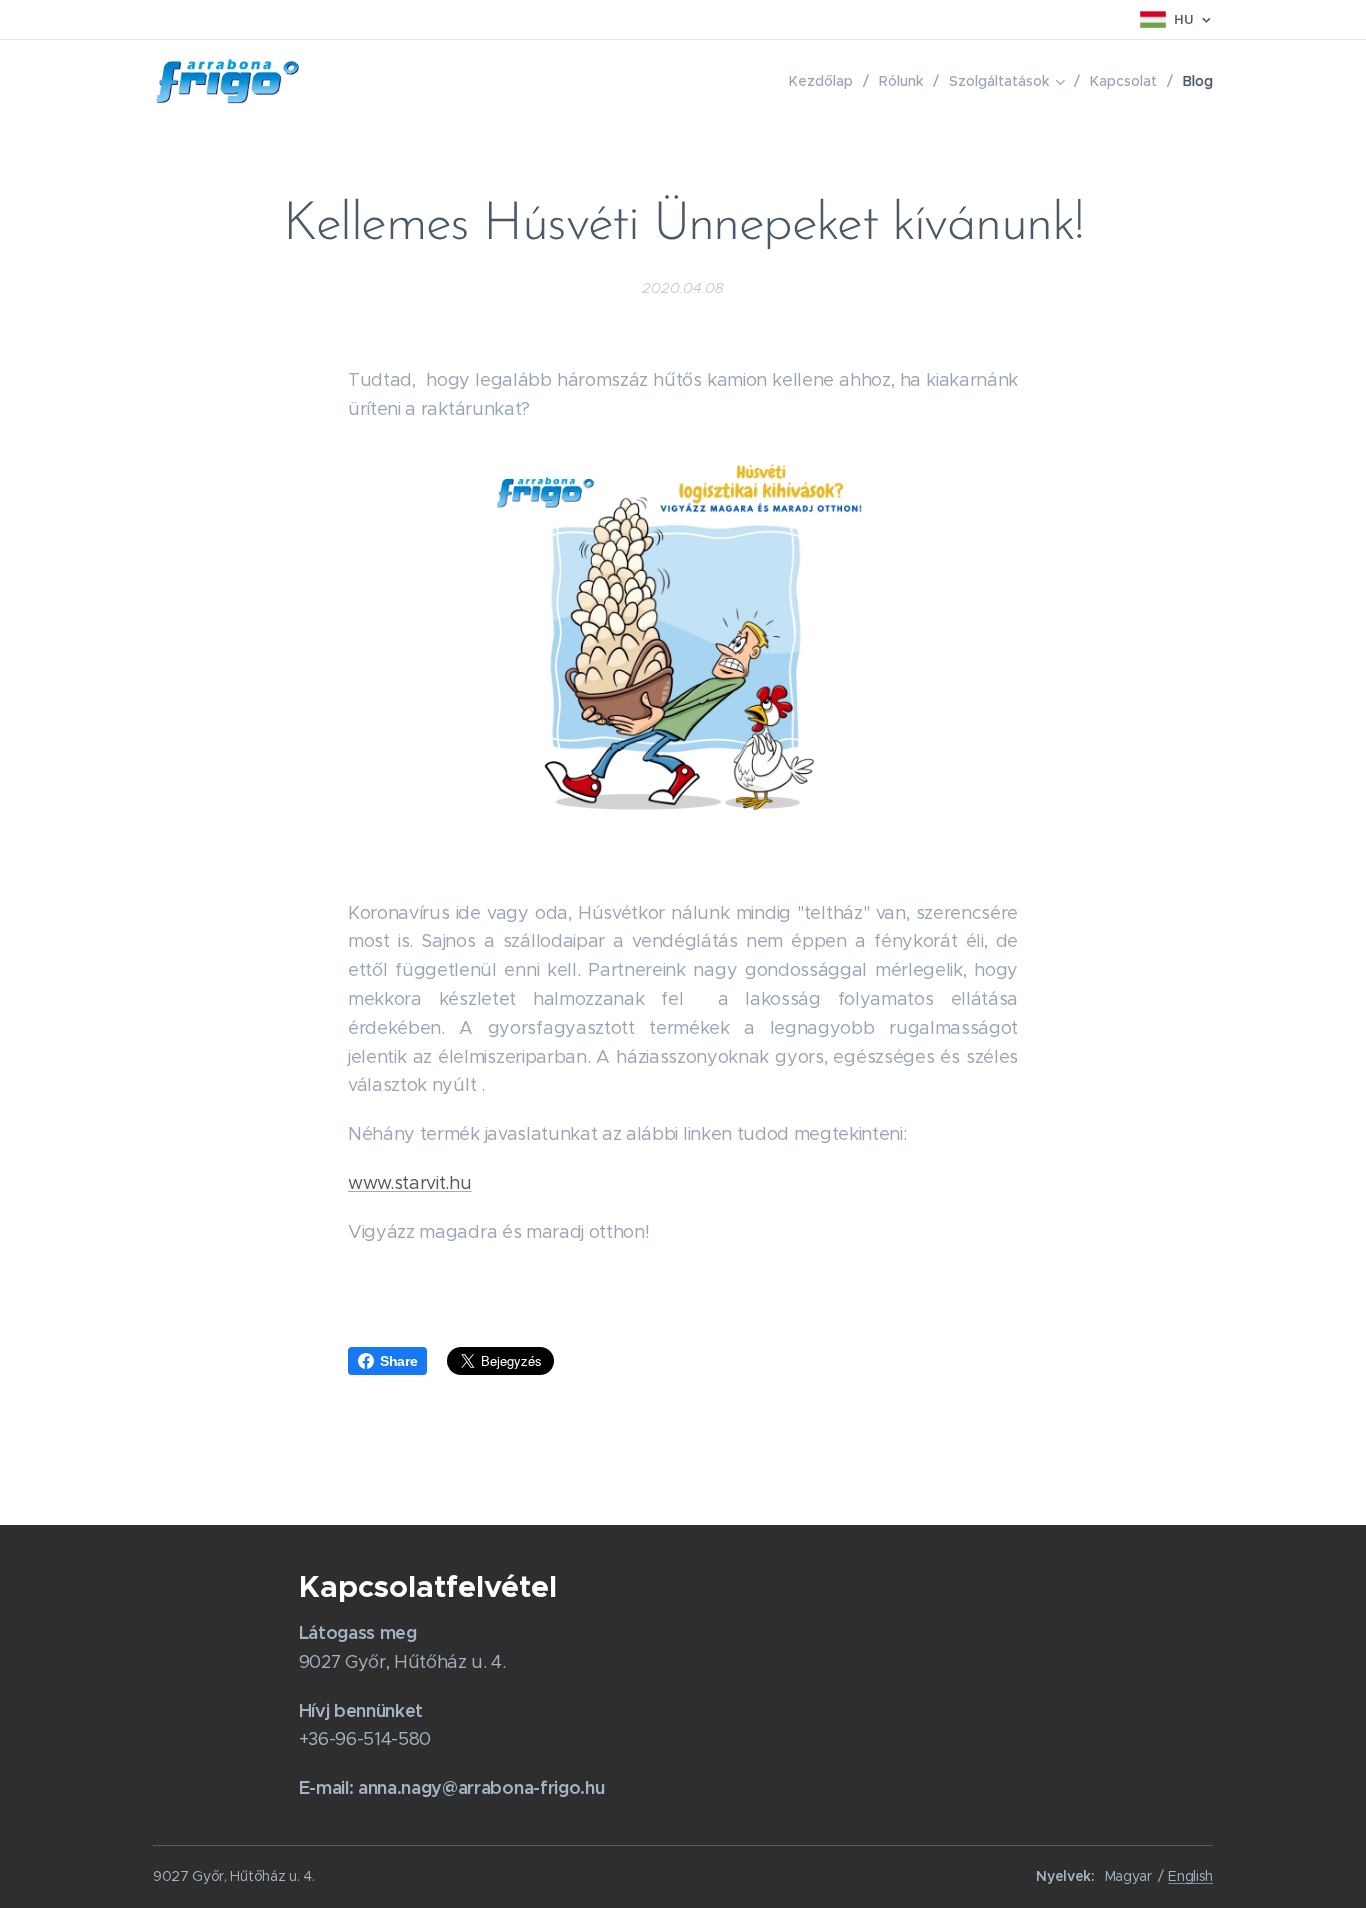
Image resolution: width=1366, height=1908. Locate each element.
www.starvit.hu (410, 1183)
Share (398, 1361)
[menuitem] (826, 81)
